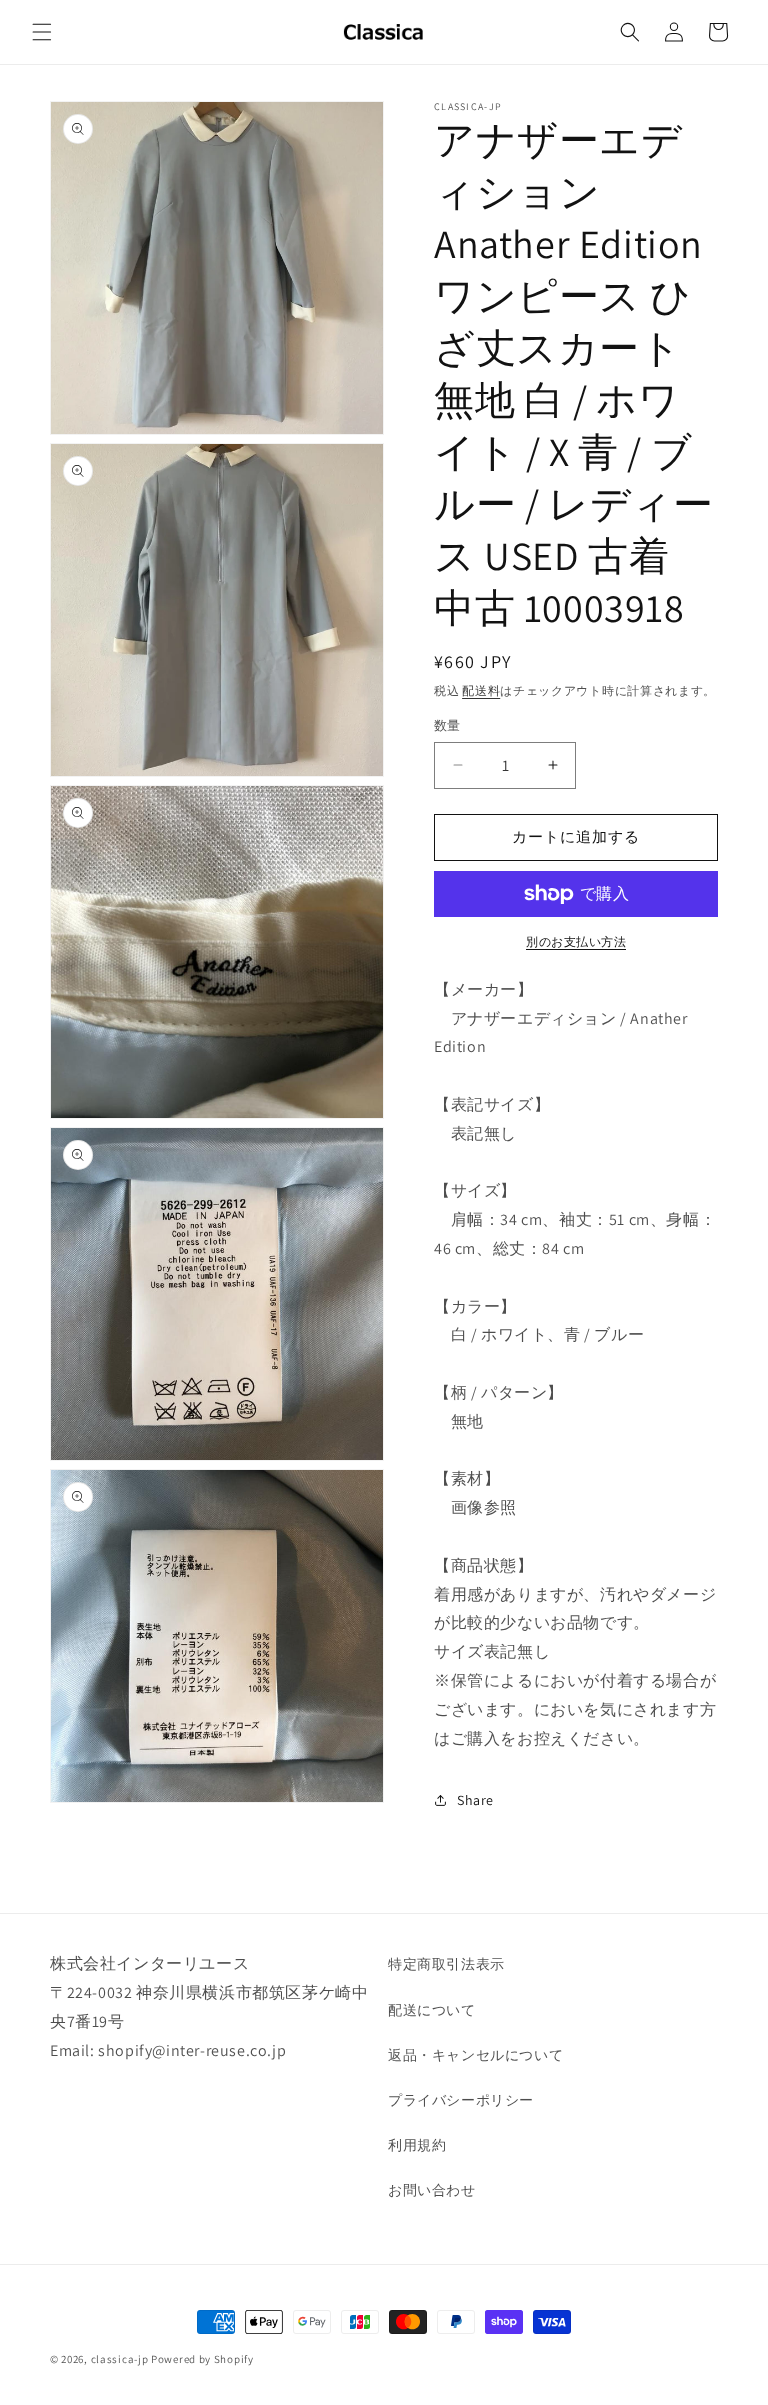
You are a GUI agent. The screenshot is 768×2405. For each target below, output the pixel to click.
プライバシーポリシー (461, 2100)
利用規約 (417, 2145)
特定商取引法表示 (446, 1964)
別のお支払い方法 (576, 941)
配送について (432, 2010)
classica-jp (120, 2359)
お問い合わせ (432, 2190)
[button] (42, 32)
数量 (447, 725)
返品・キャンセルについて (475, 2055)
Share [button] (475, 1800)
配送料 (481, 690)
